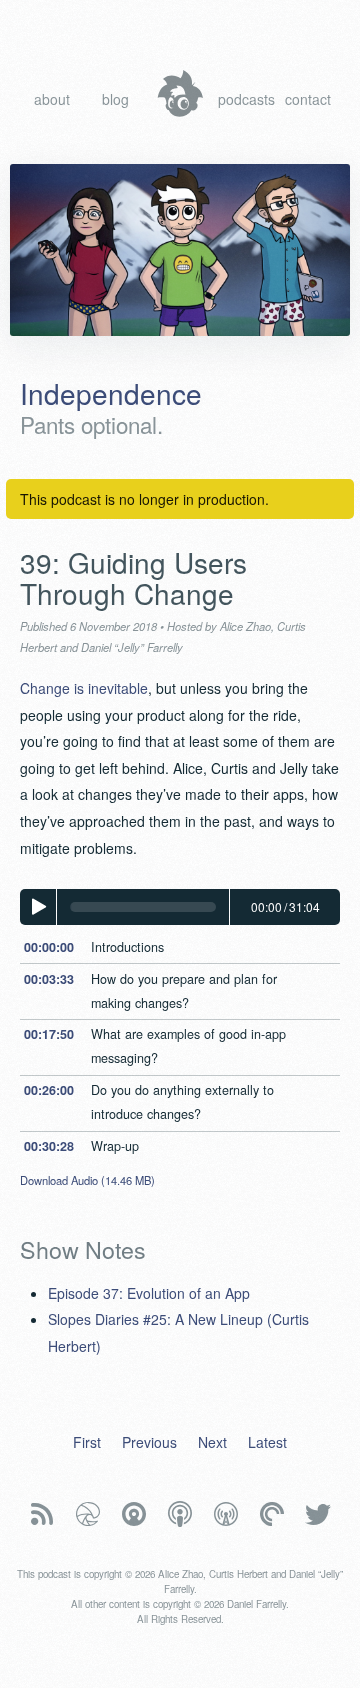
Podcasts (243, 99)
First (87, 1442)
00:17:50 (49, 1034)
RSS (42, 1514)
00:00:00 (49, 947)
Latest (267, 1442)
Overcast (226, 1514)
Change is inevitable (84, 688)
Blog (115, 99)
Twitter (318, 1514)
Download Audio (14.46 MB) (87, 1180)
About (52, 99)
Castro (134, 1514)
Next (212, 1442)
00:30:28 (49, 1146)
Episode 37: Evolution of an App (149, 1293)
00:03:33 (49, 979)
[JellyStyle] (180, 94)
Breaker (88, 1514)
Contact (308, 99)
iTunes (180, 1514)
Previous (149, 1442)
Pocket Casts (272, 1514)
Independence (111, 393)
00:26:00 (49, 1090)
